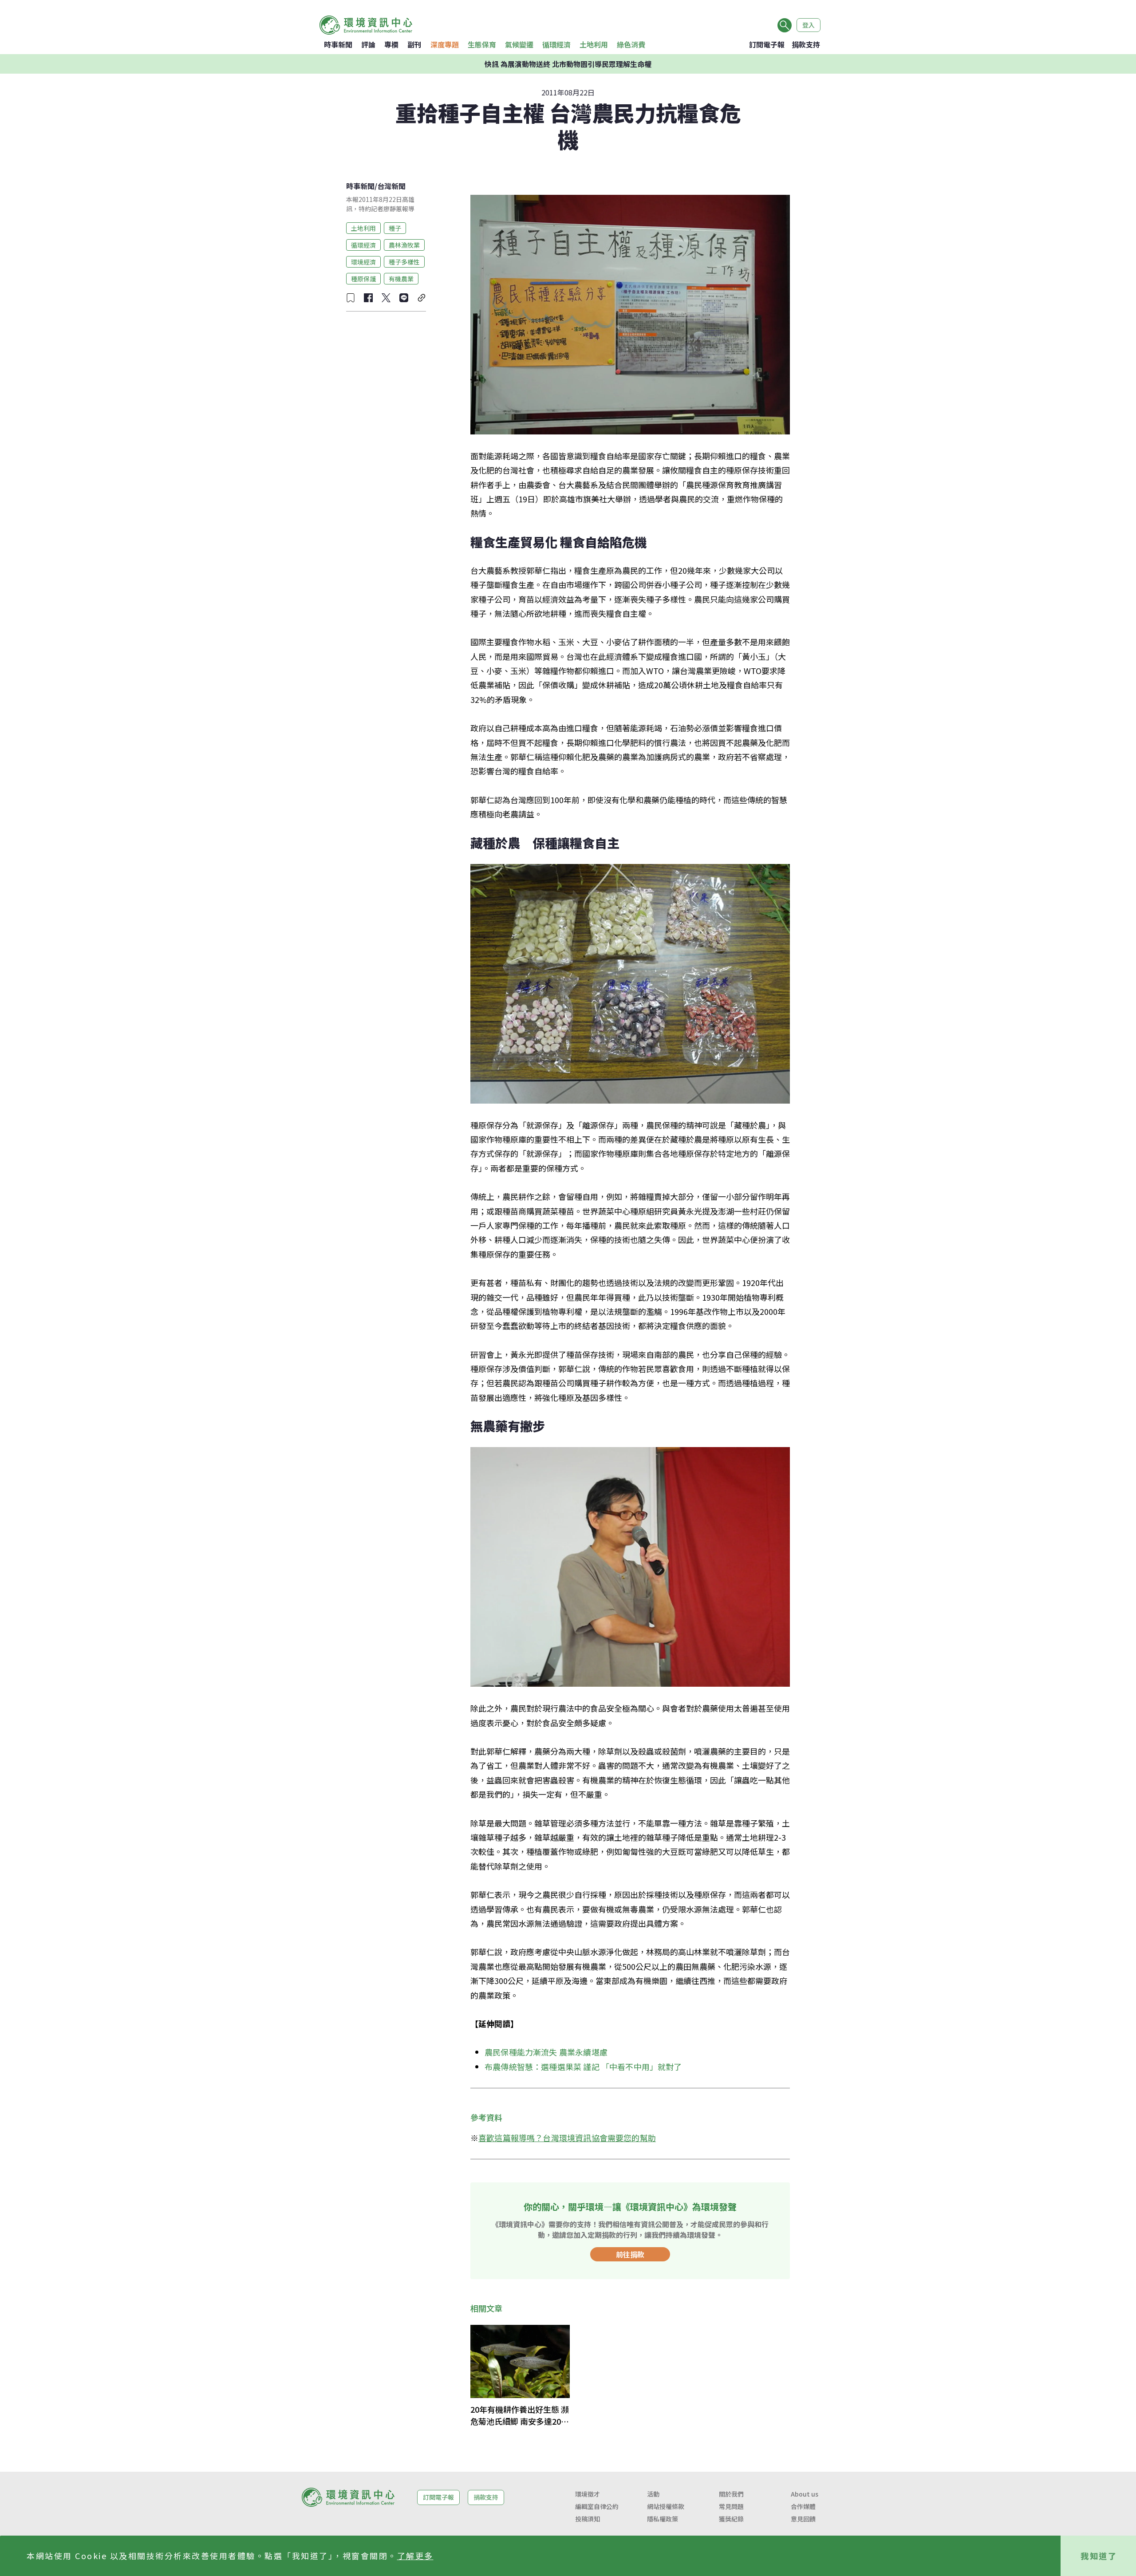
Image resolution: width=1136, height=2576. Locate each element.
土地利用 (594, 44)
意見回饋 (803, 2519)
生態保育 (482, 44)
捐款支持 (806, 44)
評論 (368, 44)
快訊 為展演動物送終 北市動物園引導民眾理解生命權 (568, 64)
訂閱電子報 (767, 44)
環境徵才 (588, 2494)
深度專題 (445, 44)
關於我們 (731, 2494)
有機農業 (401, 278)
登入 (809, 25)
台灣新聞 (391, 186)
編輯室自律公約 (597, 2506)
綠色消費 (631, 44)
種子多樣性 (404, 261)
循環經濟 (556, 44)
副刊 (414, 44)
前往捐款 (630, 2254)
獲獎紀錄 (731, 2519)
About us (805, 2494)
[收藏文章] (351, 298)
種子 (395, 228)
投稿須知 (588, 2519)
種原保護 (363, 278)
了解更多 (415, 2556)
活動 (653, 2494)
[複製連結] (422, 298)
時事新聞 (338, 44)
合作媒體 (803, 2506)
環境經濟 (363, 261)
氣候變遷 (519, 44)
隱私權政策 (663, 2519)
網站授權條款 (666, 2506)
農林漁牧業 (404, 245)
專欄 (391, 44)
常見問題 (731, 2506)
